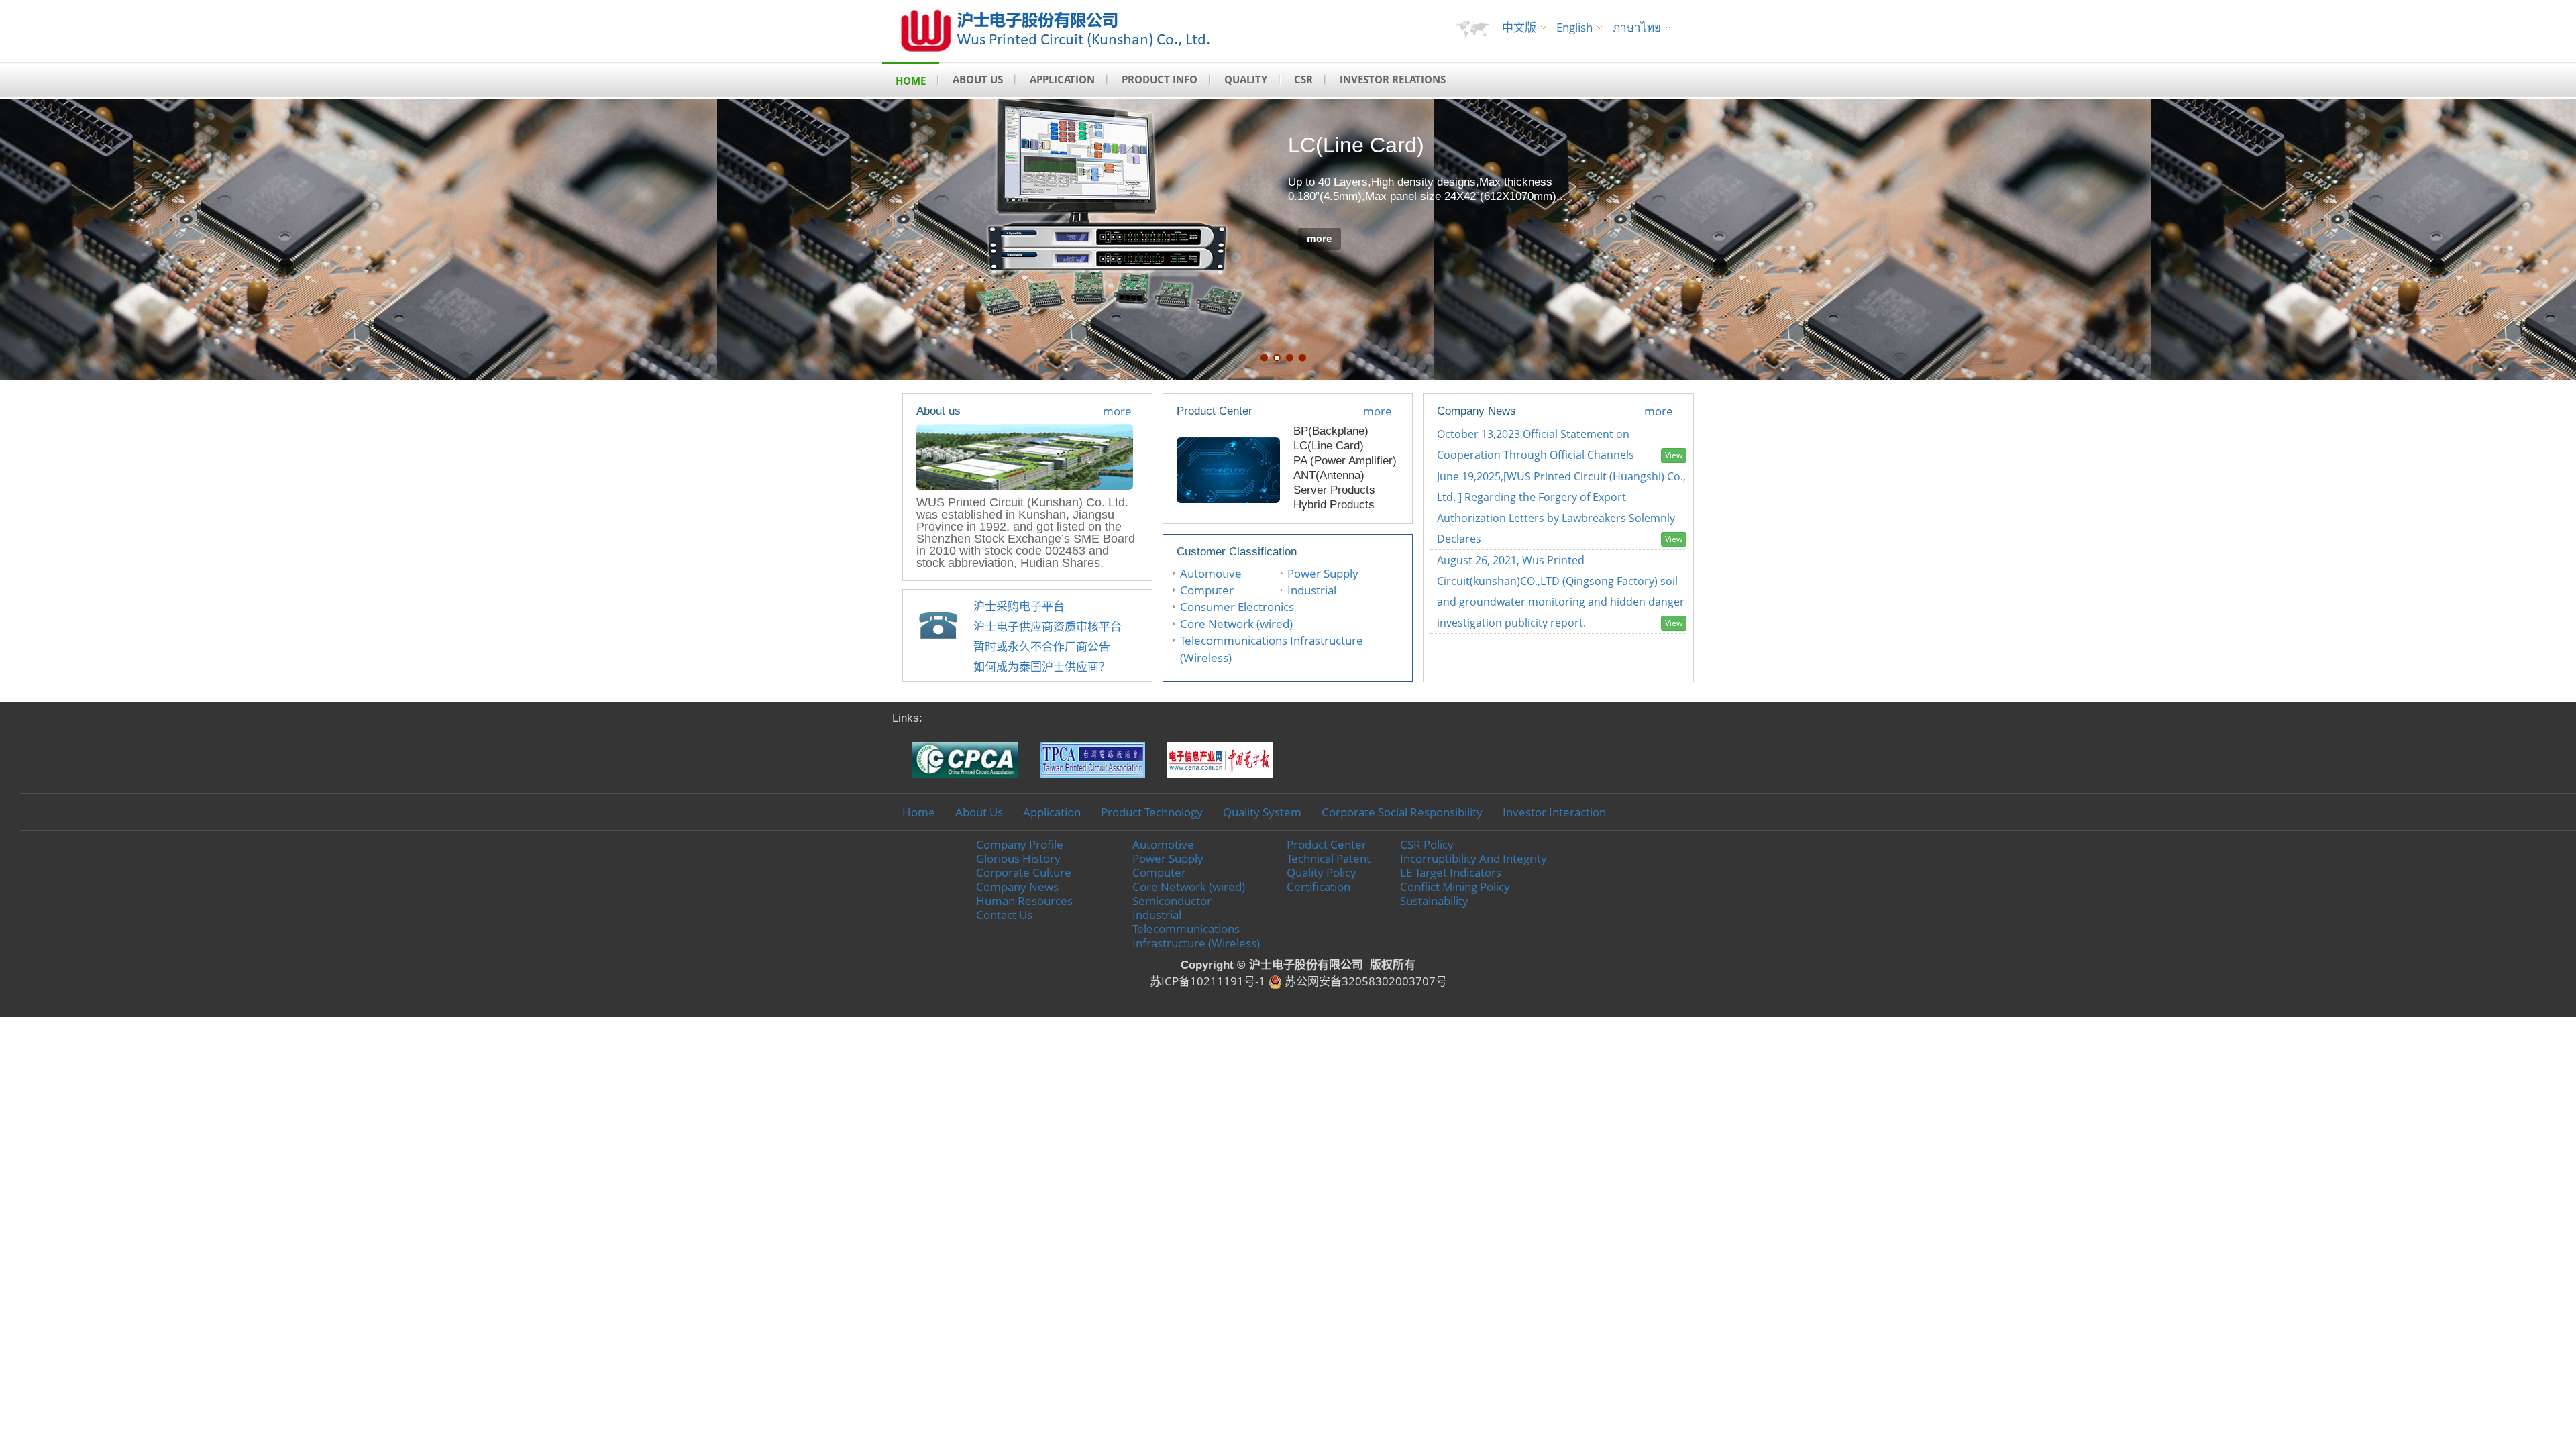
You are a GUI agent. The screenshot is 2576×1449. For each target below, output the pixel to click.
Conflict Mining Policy (1455, 887)
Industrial (1312, 590)
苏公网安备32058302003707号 (1364, 981)
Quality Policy (1322, 872)
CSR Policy (1427, 844)
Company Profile (1020, 844)
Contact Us (1004, 915)
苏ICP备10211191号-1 (1207, 981)
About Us (979, 812)
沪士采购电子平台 (1019, 606)
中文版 (1519, 27)
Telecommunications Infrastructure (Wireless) (1196, 936)
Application (1052, 812)
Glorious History (1018, 858)
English (1574, 27)
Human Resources (1024, 901)
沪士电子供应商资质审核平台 (1048, 626)
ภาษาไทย (1637, 27)
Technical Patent (1329, 858)
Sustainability (1434, 901)
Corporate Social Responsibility (1402, 812)
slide (1264, 358)
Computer (1207, 590)
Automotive (1211, 573)
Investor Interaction (1554, 812)
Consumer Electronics (1237, 607)
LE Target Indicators (1451, 872)
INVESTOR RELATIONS (1393, 79)
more (1319, 238)
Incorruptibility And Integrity (1473, 858)
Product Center (1327, 844)
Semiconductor (1172, 901)
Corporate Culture (1024, 872)
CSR (1303, 79)
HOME (911, 80)
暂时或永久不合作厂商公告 (1042, 646)
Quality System (1262, 812)
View (1674, 455)
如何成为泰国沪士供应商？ (1042, 666)
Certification (1319, 887)
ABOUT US (978, 79)
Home (919, 812)
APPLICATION (1062, 79)
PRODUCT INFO (1160, 79)
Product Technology (1152, 812)
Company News (1017, 887)
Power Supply (1323, 573)
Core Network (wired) (1236, 624)
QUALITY (1246, 79)
